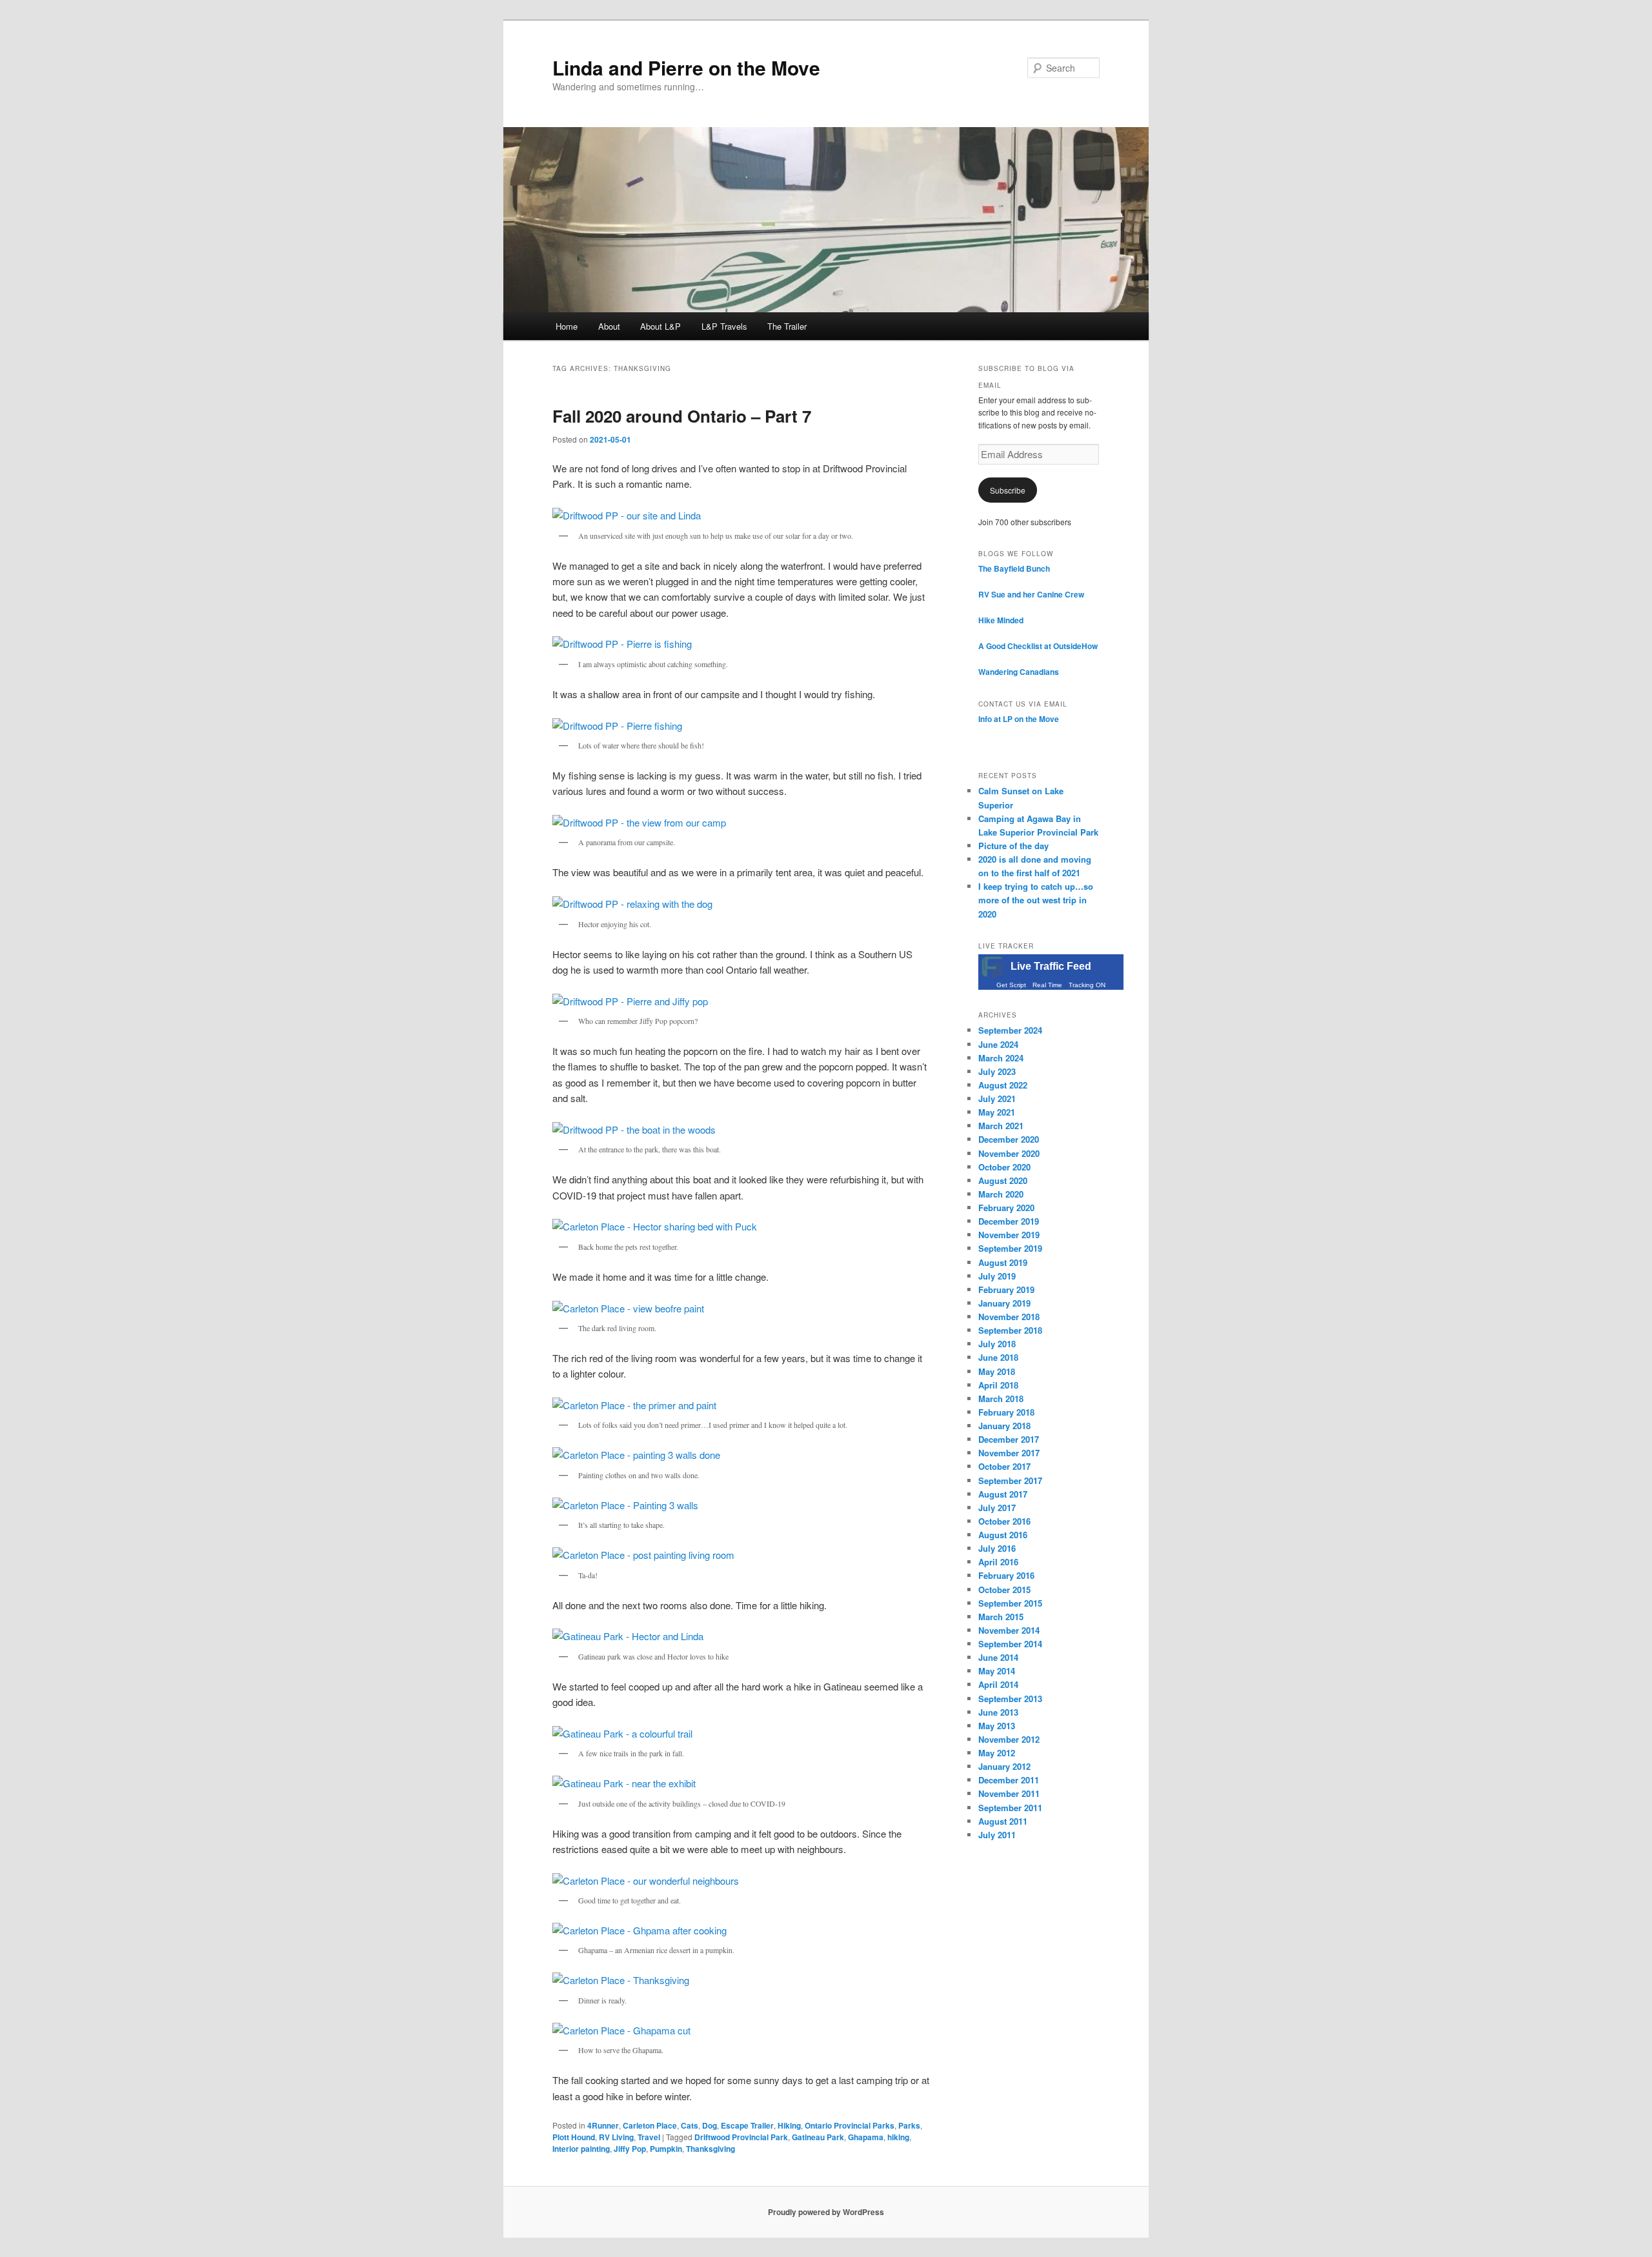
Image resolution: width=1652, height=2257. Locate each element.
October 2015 (1004, 1590)
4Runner (603, 2125)
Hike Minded (1001, 620)
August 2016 (1003, 1535)
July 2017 (997, 1508)
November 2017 (1009, 1453)
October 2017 (1004, 1466)
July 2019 (997, 1276)
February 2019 (1006, 1289)
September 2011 (1010, 1808)
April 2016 (998, 1562)
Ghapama (866, 2137)
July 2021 (997, 1098)
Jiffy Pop (630, 2149)
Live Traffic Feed (1051, 966)
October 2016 (1004, 1521)
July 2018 (997, 1344)
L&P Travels (724, 326)
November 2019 (1009, 1235)
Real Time (1047, 985)
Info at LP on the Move (1019, 719)
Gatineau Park (818, 2137)
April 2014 (998, 1684)
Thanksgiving (710, 2149)
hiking (898, 2137)
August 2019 (1003, 1262)
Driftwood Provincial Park (741, 2137)
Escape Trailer (747, 2125)
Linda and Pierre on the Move (686, 67)
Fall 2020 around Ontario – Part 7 (682, 416)
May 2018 (997, 1371)
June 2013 (998, 1712)
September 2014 (1010, 1644)
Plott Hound (574, 2137)
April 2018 (998, 1385)
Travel (649, 2137)
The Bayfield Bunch (1014, 568)
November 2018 (1009, 1317)
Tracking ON (1087, 985)
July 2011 (997, 1835)
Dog (710, 2125)
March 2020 (1001, 1194)
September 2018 (1010, 1330)
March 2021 (1001, 1126)
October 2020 (1004, 1167)
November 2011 (1009, 1793)
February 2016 (1006, 1575)
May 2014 (997, 1671)
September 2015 (1010, 1603)
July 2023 (997, 1071)
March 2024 (1001, 1058)
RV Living (616, 2137)
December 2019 (1009, 1221)
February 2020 (1006, 1208)
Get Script (1011, 985)
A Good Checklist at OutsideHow (1038, 646)
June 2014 (998, 1657)
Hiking (789, 2125)
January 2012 (1004, 1766)
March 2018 (1001, 1399)
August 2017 (1003, 1494)
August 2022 (1003, 1085)
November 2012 (1009, 1739)
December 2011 (1009, 1780)
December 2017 (1009, 1439)
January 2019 (1004, 1303)
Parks (909, 2125)
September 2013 (1010, 1699)
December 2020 (1009, 1139)
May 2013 (997, 1726)
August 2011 (1003, 1821)
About (609, 326)
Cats (690, 2125)
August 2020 (1003, 1180)
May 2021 (997, 1112)
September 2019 (1010, 1248)
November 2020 (1009, 1153)
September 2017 (1010, 1480)
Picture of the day (1013, 846)
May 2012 (997, 1753)
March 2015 (1001, 1617)
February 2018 (1006, 1412)
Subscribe (1008, 490)
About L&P (660, 326)
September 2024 (1010, 1030)
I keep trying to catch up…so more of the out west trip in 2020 (1036, 900)
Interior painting (581, 2149)
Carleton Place (650, 2125)
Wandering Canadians (1019, 672)
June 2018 (998, 1357)
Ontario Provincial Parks (850, 2125)
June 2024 (998, 1044)
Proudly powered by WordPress (826, 2212)
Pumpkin (666, 2149)
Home (567, 326)
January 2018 (1004, 1426)
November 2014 (1009, 1630)
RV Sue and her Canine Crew (1031, 594)
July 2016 (997, 1548)
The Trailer (787, 326)
